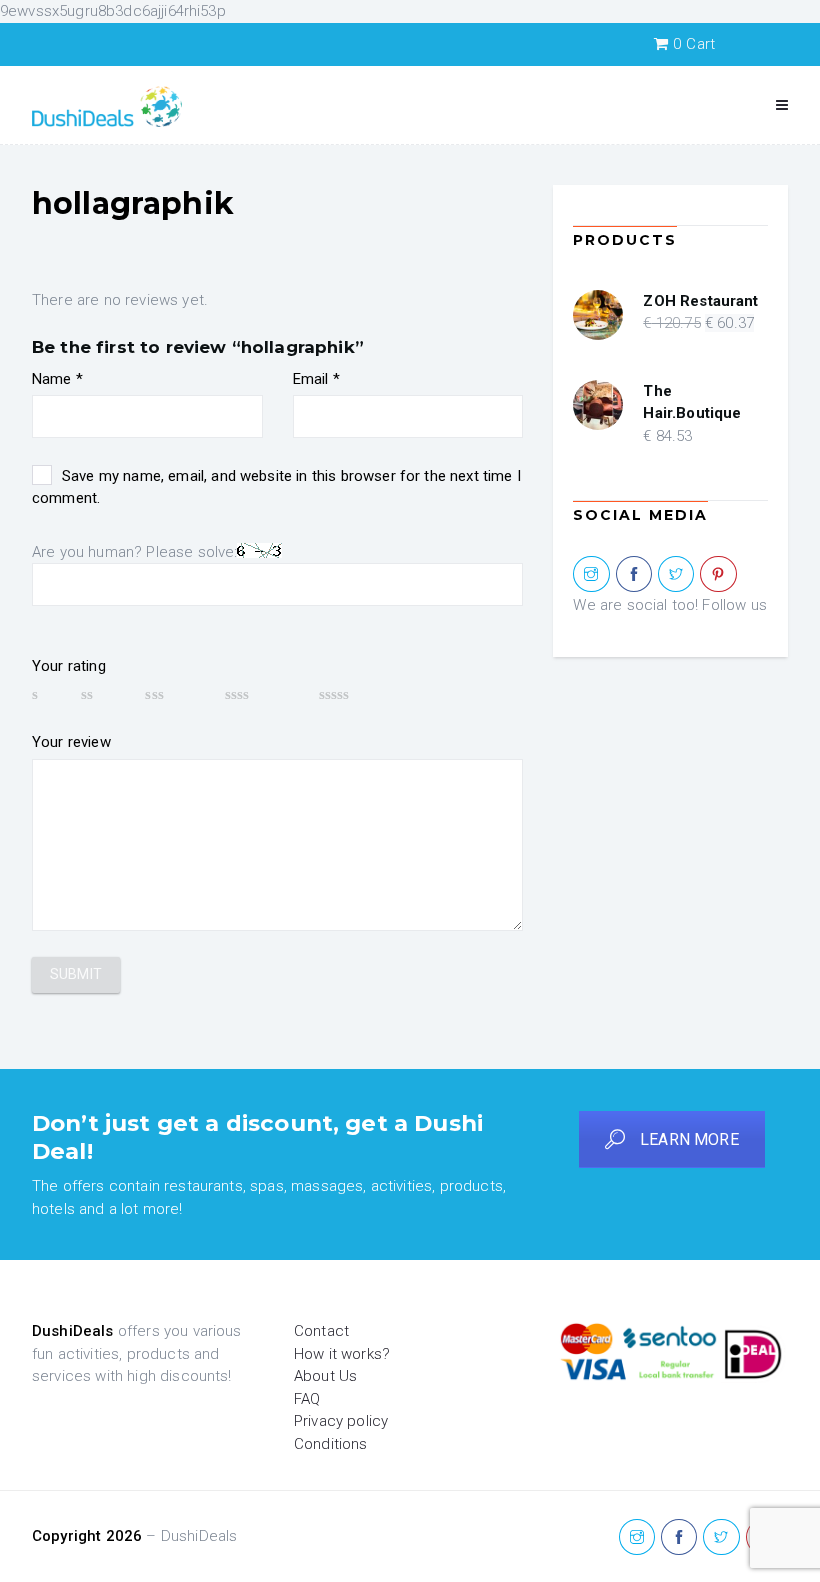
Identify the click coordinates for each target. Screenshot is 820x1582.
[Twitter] (676, 575)
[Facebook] (634, 575)
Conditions (331, 1444)
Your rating (69, 666)
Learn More (689, 1139)
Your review (71, 742)
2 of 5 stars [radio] (103, 694)
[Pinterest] (718, 575)
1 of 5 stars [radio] (47, 694)
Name (57, 379)
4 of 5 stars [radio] (262, 694)
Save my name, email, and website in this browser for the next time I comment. (276, 487)
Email (316, 379)
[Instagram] (591, 575)
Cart (694, 44)
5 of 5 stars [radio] (364, 694)
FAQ (307, 1399)
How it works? (342, 1354)
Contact (321, 1331)
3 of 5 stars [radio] (175, 694)
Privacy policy (341, 1421)
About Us (325, 1376)
